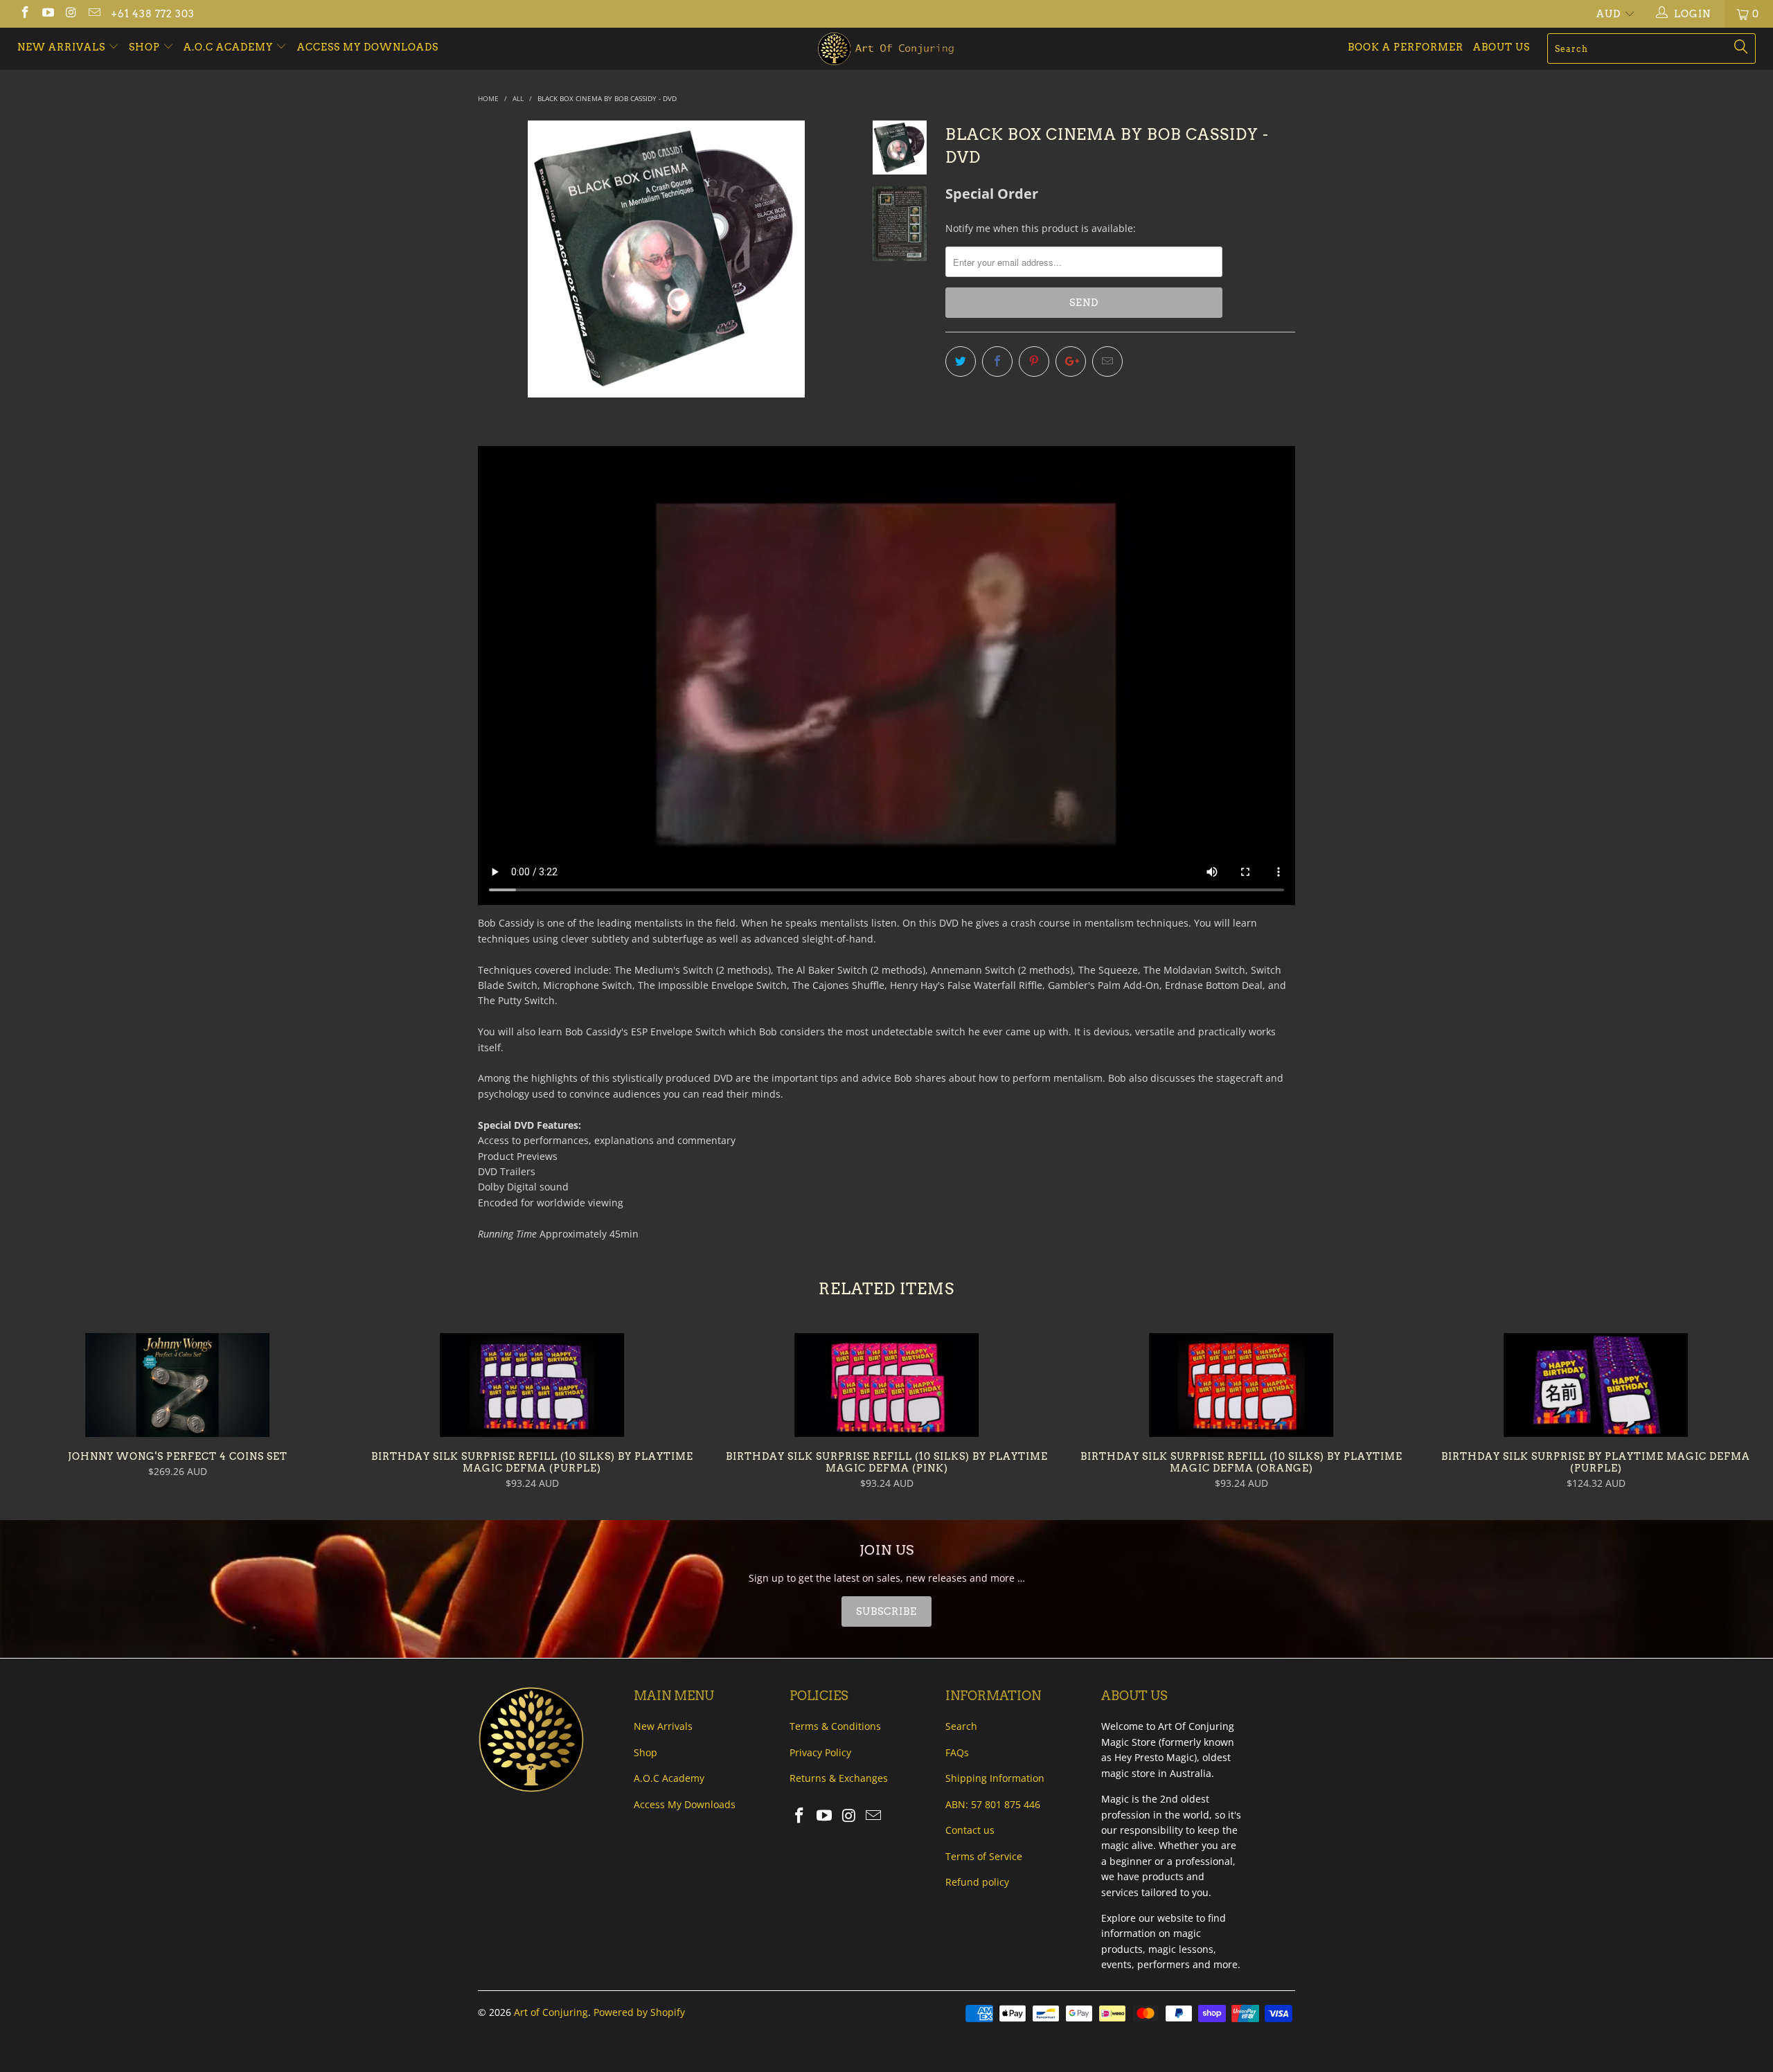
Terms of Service (984, 1856)
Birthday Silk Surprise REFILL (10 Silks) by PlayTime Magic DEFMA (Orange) (1241, 1385)
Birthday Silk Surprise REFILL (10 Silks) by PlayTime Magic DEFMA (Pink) (886, 1385)
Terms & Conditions (835, 1726)
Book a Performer (1406, 47)
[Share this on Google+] (1071, 361)
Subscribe (886, 1611)
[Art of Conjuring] (886, 49)
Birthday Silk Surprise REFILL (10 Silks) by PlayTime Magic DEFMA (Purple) (532, 1385)
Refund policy (977, 1882)
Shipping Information (995, 1778)
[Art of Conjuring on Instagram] (71, 14)
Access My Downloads (368, 47)
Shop (144, 47)
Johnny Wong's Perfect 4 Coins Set (177, 1385)
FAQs (957, 1752)
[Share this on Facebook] (997, 361)
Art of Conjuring (551, 2012)
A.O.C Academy (230, 47)
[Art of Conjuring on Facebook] (24, 14)
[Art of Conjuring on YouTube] (48, 14)
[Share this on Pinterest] (1034, 361)
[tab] (886, 1611)
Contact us (970, 1830)
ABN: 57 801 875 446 (993, 1804)
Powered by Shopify (639, 2012)
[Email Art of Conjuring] (94, 14)
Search (961, 1726)
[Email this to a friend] (1107, 361)
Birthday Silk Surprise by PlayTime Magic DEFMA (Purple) (1596, 1385)
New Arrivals (63, 47)
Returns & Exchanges (839, 1778)
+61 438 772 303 (153, 14)
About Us (1502, 47)
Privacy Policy (820, 1752)
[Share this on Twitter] (961, 361)
